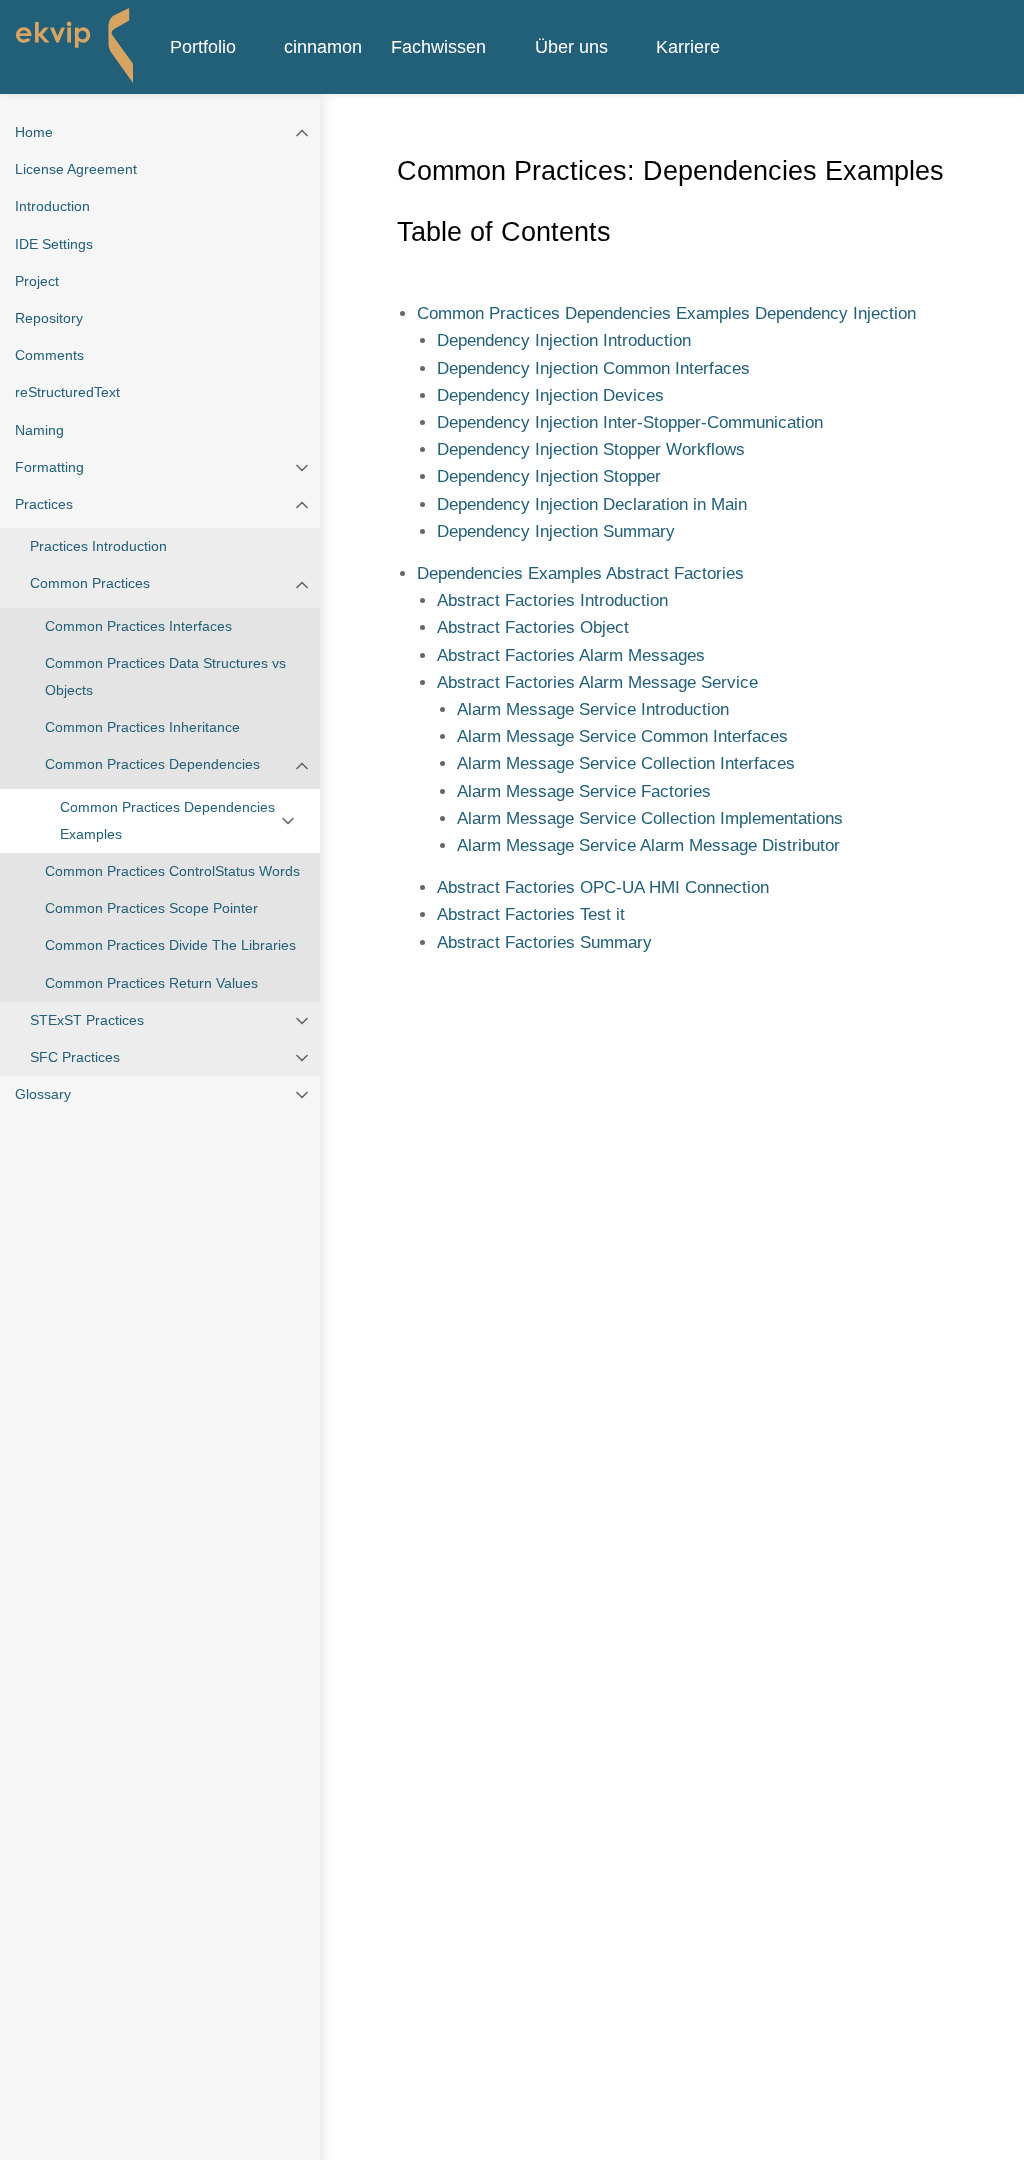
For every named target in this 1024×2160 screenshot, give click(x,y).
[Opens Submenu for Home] (301, 132)
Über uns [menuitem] (571, 46)
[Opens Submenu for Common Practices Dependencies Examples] (288, 821)
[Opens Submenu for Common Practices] (301, 583)
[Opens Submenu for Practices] (301, 504)
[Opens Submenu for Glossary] (301, 1094)
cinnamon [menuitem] (323, 46)
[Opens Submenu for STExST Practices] (301, 1020)
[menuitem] (255, 47)
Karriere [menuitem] (688, 46)
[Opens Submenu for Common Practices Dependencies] (301, 764)
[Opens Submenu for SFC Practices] (301, 1057)
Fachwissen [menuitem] (438, 46)
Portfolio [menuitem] (203, 46)
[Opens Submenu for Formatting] (301, 467)
